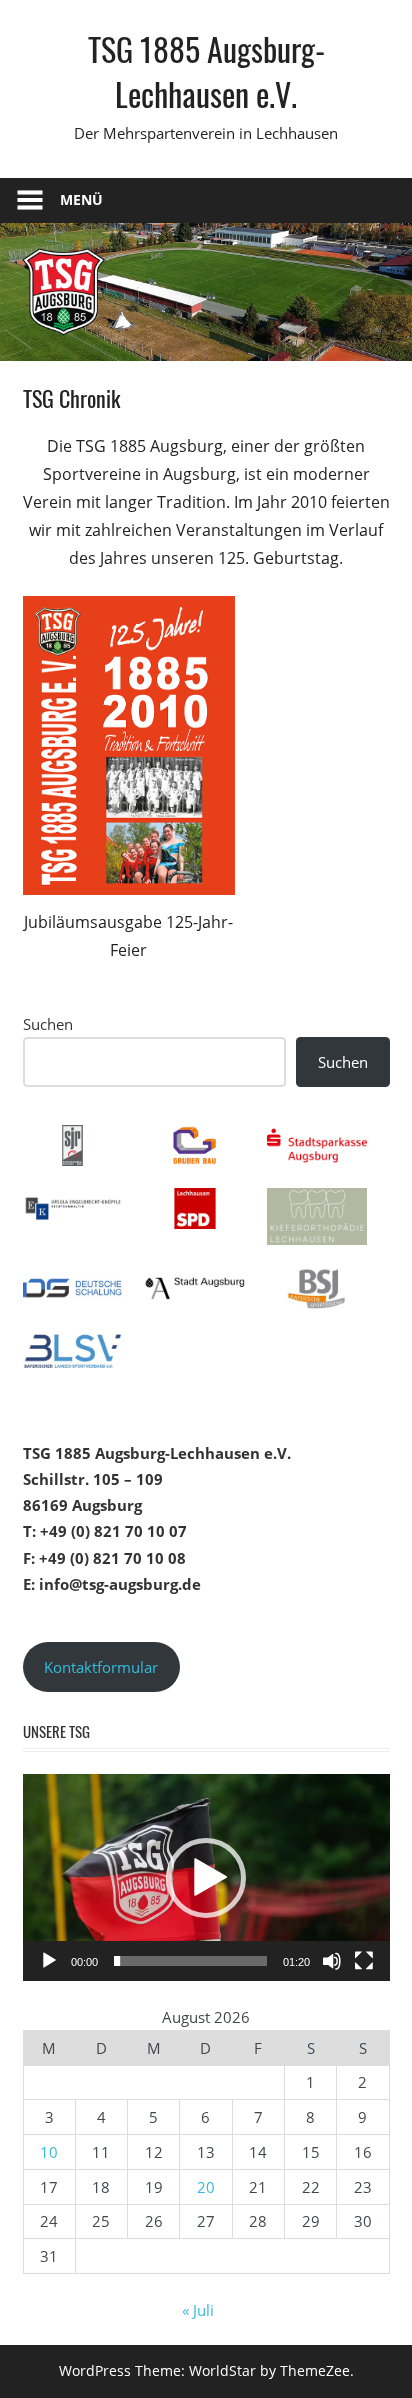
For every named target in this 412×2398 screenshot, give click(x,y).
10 (49, 2152)
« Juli (198, 2310)
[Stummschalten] (332, 1961)
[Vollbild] (364, 1961)
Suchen (48, 1024)
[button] (206, 1878)
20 (206, 2187)
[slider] (190, 1961)
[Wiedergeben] (49, 1961)
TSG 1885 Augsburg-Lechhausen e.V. (206, 71)
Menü (81, 199)
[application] (206, 1877)
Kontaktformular (101, 1667)
